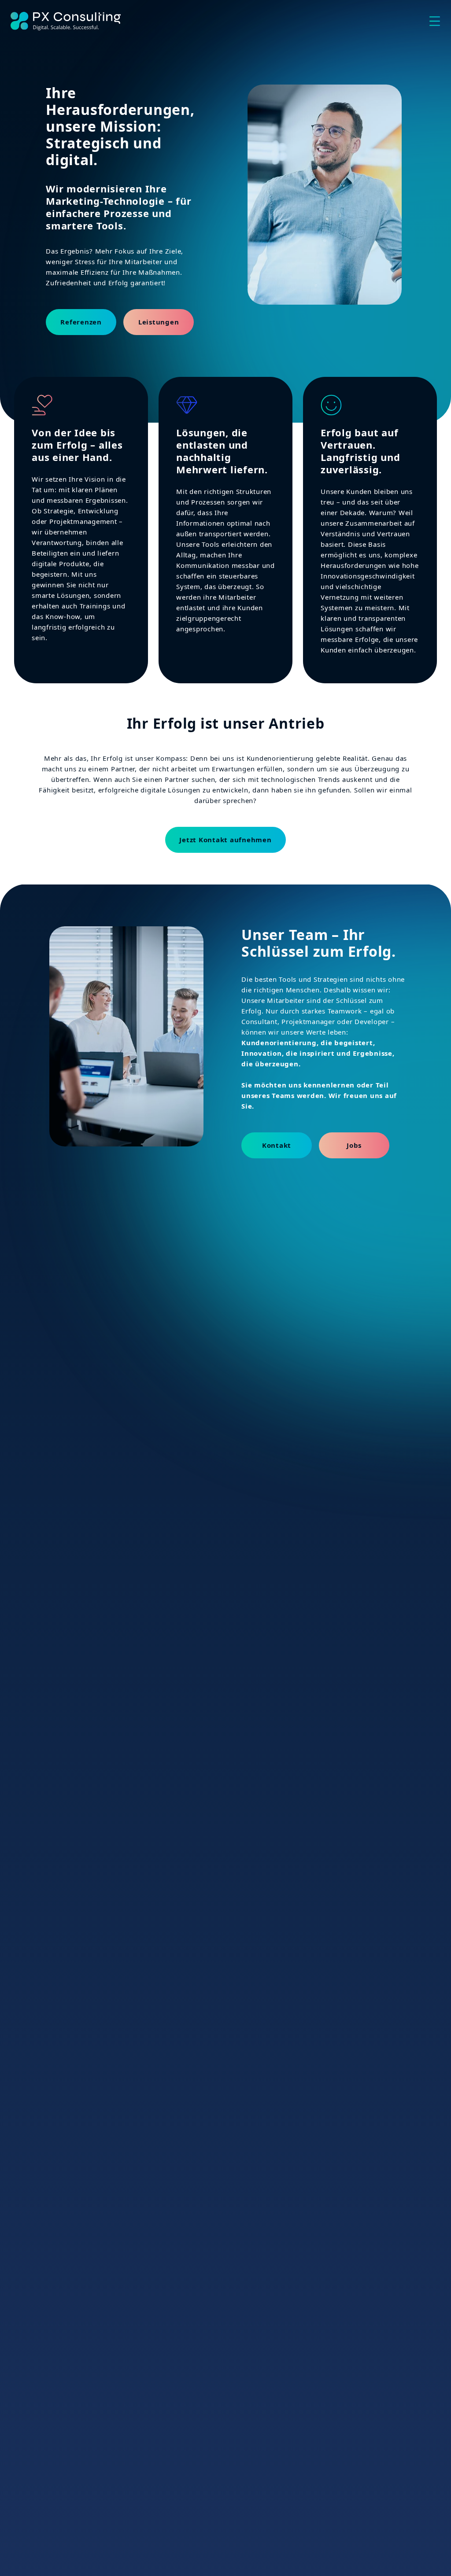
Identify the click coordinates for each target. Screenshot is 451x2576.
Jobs (354, 1145)
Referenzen (81, 322)
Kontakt (277, 1145)
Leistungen (159, 322)
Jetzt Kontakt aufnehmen (225, 840)
